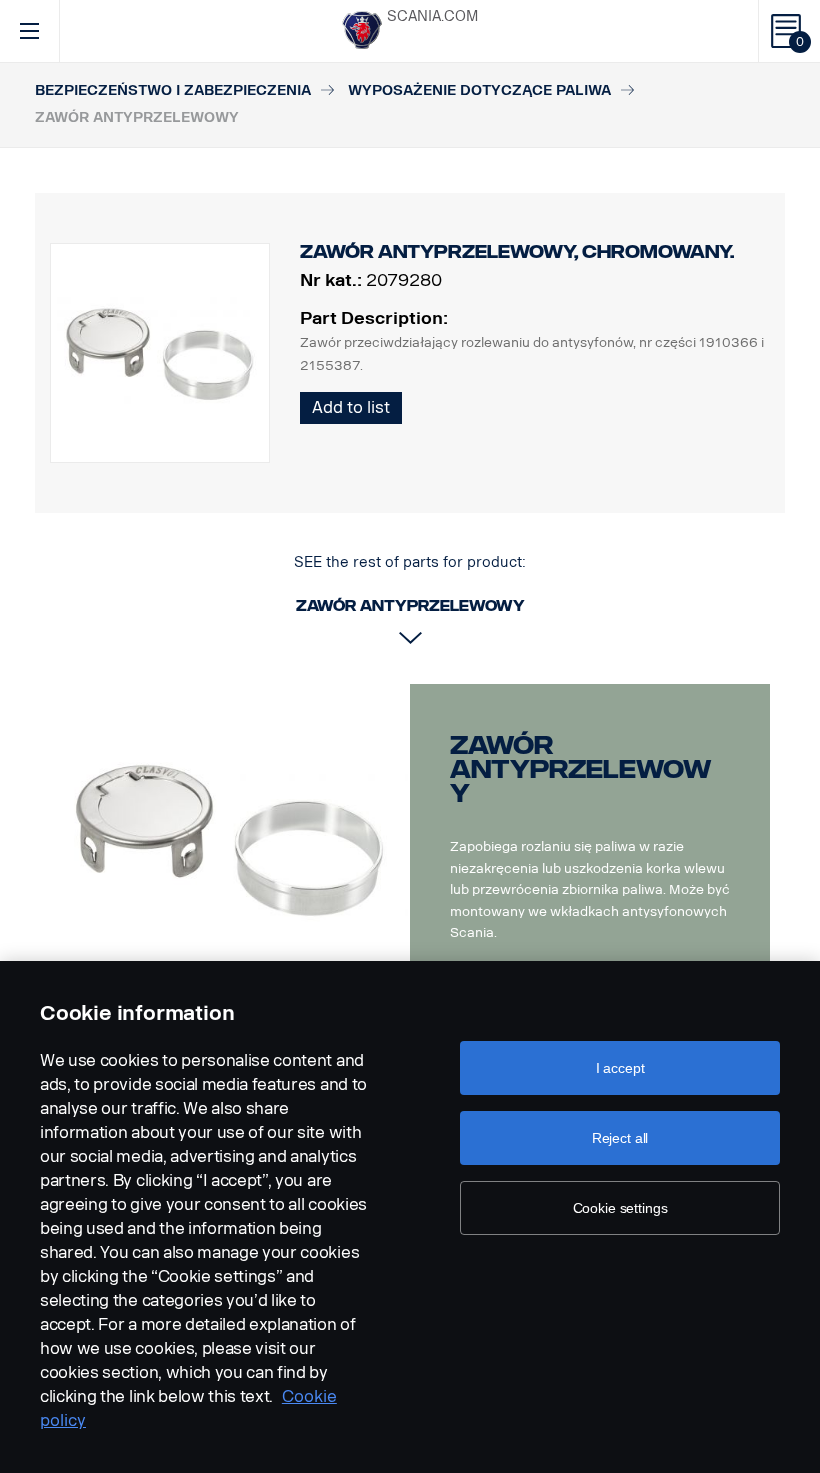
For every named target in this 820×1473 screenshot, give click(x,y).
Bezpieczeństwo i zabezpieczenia (173, 90)
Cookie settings (620, 1208)
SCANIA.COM (432, 16)
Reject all (620, 1138)
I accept (620, 1068)
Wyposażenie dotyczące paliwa (479, 90)
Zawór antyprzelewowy (580, 769)
